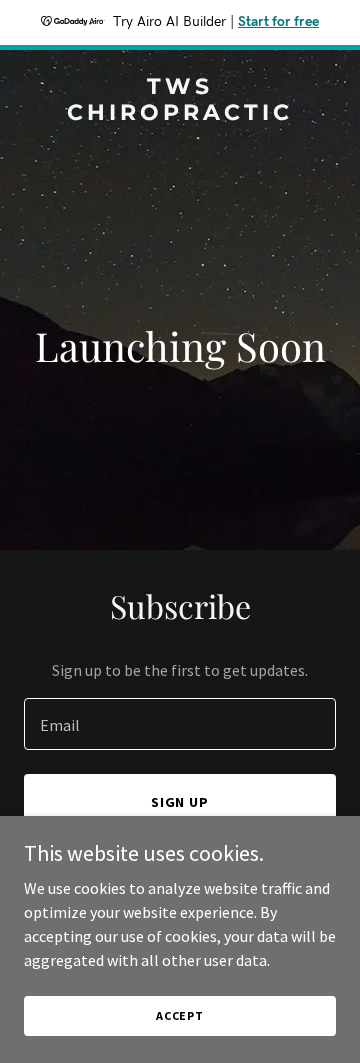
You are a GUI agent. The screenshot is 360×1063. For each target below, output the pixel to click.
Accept (180, 1015)
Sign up (180, 802)
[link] (180, 114)
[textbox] (180, 724)
